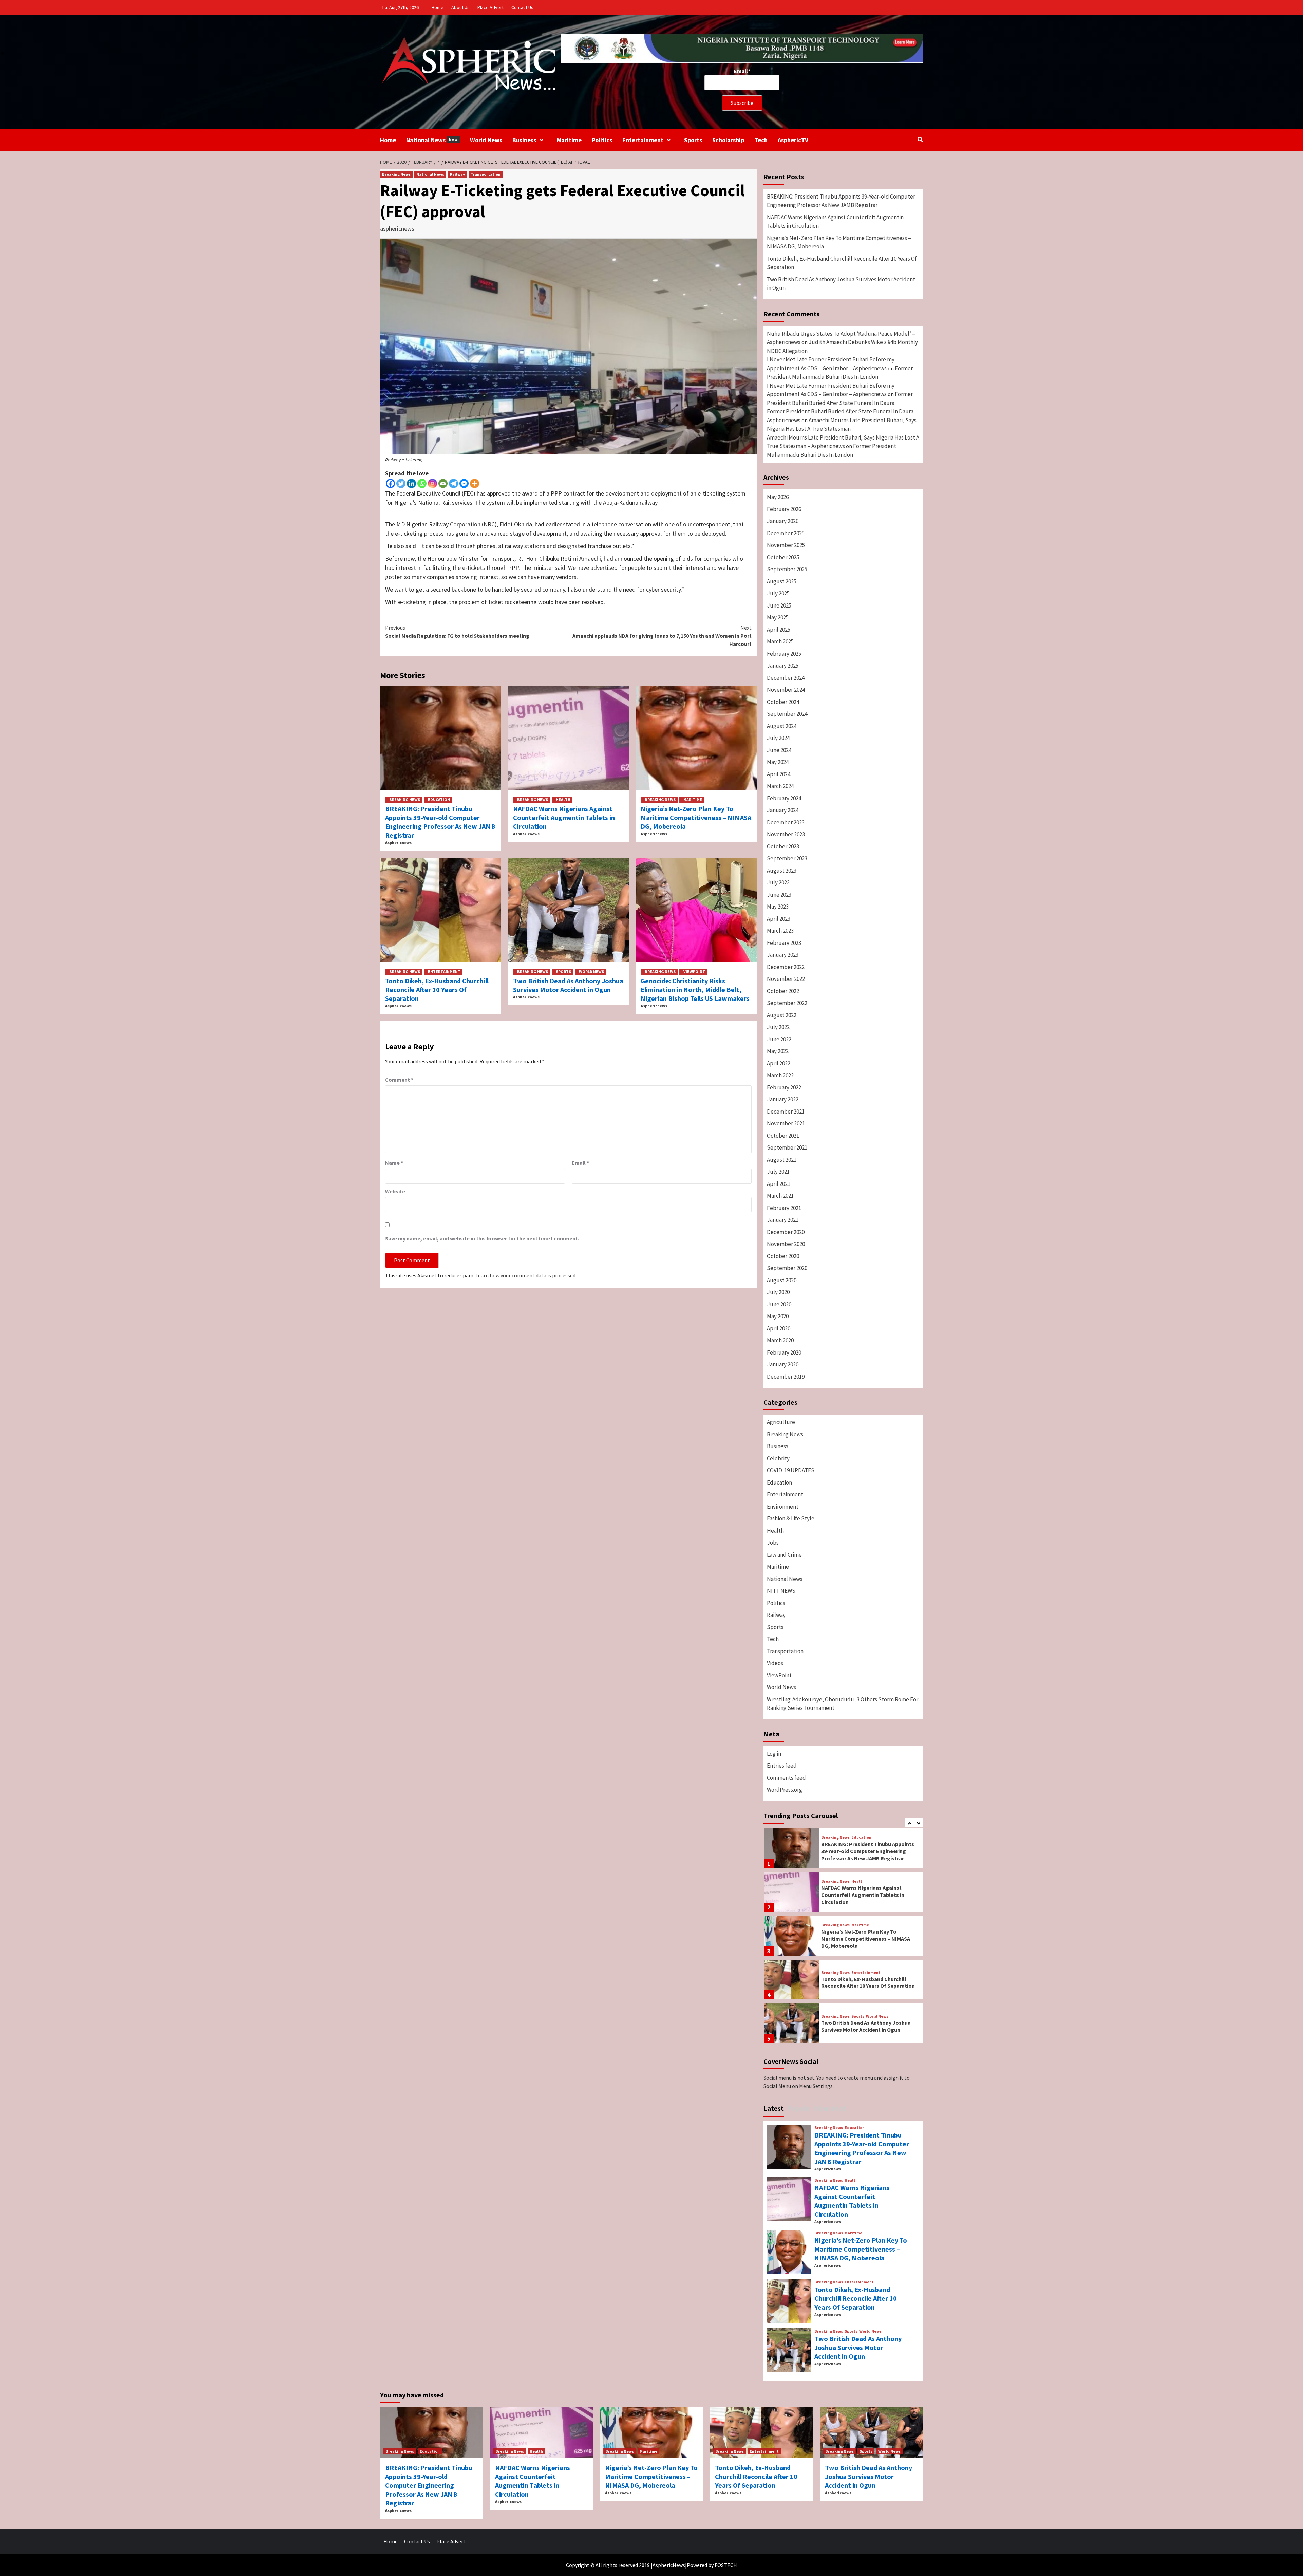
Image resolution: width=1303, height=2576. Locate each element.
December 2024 (786, 678)
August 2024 (782, 726)
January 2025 (783, 666)
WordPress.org (785, 1790)
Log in (774, 1754)
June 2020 (779, 1304)
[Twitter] (401, 483)
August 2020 (782, 1280)
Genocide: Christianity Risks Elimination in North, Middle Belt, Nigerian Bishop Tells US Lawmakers (695, 990)
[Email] (443, 483)
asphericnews (397, 229)
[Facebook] (390, 483)
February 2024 (784, 798)
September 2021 (787, 1147)
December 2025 (786, 533)
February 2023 (784, 943)
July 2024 (778, 738)
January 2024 (783, 810)
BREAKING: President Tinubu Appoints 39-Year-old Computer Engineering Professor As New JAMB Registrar (440, 822)
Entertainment (643, 140)
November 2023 (786, 834)
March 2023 (780, 931)
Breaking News (396, 174)
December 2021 (786, 1112)
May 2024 (778, 762)
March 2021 (780, 1196)
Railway (457, 174)
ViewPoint (694, 972)
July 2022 (778, 1027)
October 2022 (783, 991)
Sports (693, 140)
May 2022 (778, 1051)
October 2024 (783, 702)
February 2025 (784, 654)
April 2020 (779, 1328)
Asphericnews (398, 843)
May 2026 (778, 497)
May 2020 (778, 1316)
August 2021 (782, 1160)
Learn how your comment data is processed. (526, 1275)
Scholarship (728, 140)
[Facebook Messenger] (464, 483)
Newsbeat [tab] (830, 2108)
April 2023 (779, 919)
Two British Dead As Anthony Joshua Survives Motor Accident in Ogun (568, 985)
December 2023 (786, 822)
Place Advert (490, 7)
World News (486, 140)
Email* (742, 71)
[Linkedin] (411, 483)
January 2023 (783, 955)
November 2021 (786, 1123)
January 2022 (783, 1099)
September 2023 (787, 858)
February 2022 (784, 1087)
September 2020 (787, 1268)
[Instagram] (432, 483)
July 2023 (778, 882)
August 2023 (782, 871)
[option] (843, 1850)
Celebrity (778, 1458)
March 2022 (780, 1075)
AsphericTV (793, 140)
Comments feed (786, 1778)
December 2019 (786, 1377)
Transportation (486, 174)
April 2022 (779, 1063)
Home (438, 7)
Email (580, 1163)
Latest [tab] (774, 2108)
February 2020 (784, 1352)
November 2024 (786, 690)
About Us (460, 7)
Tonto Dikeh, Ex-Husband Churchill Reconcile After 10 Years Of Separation (437, 990)
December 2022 (786, 967)
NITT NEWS (781, 1591)
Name (394, 1163)
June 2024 (779, 750)
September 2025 (787, 569)
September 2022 (787, 1003)
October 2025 (783, 557)
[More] (475, 483)
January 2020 (783, 1364)
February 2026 (784, 509)
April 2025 (779, 630)
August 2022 (782, 1015)
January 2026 (783, 521)
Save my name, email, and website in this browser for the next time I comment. (482, 1238)
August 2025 (782, 581)
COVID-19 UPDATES (791, 1470)
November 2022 (786, 979)
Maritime (569, 140)
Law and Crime (784, 1555)
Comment (399, 1080)
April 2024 (779, 774)
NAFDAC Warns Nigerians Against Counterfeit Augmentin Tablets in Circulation (564, 817)
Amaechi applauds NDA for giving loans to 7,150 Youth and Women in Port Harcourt (662, 636)
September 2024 (787, 714)
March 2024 (780, 786)
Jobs (773, 1543)
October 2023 (783, 846)
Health (563, 799)
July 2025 (778, 593)
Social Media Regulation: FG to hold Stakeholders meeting (457, 632)
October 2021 (783, 1136)
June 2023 (779, 895)
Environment (783, 1507)
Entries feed (782, 1766)
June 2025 (779, 605)
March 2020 (780, 1340)
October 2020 (783, 1256)
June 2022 (779, 1039)
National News (432, 140)
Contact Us (522, 7)
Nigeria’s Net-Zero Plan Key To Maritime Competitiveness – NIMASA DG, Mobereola (696, 817)
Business (524, 140)
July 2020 (778, 1292)
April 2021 (779, 1184)
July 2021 (778, 1172)
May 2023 (778, 907)
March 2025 (780, 641)
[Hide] (3, 53)
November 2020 (786, 1244)
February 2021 (784, 1208)
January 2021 (783, 1220)
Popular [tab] (799, 2108)
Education (439, 799)
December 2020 (786, 1232)
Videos (775, 1663)
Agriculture (781, 1422)
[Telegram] (454, 483)
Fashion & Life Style (791, 1518)
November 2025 (786, 545)
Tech (761, 140)
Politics (602, 140)
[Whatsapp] (422, 483)
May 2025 (778, 617)
